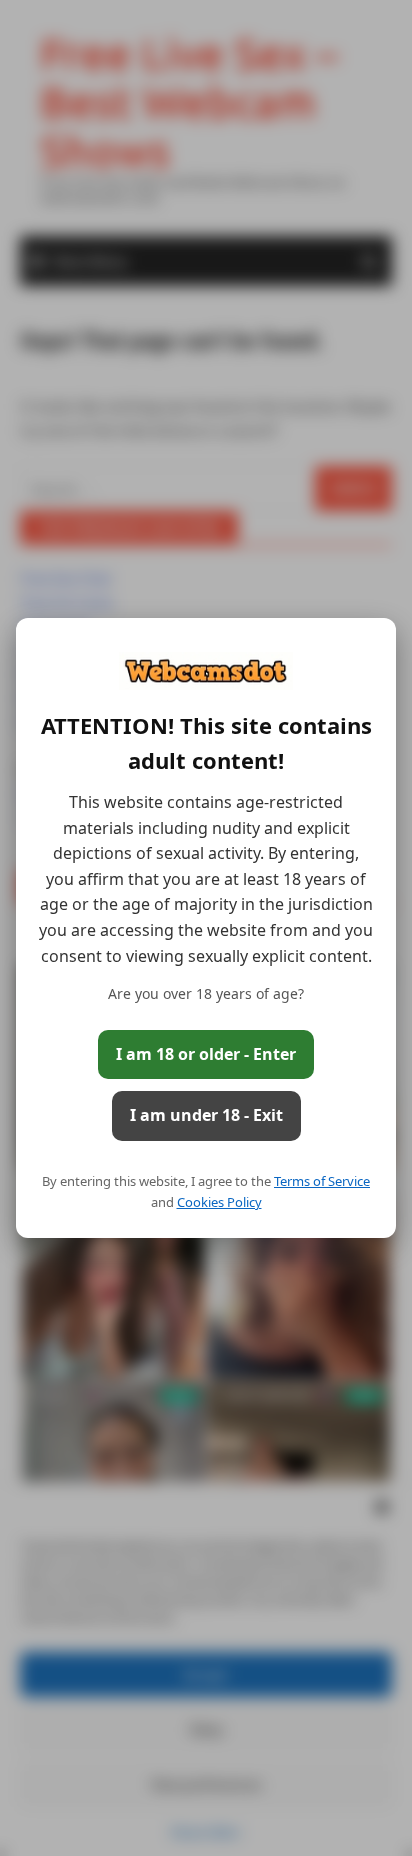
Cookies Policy (219, 1202)
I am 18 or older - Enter (206, 1054)
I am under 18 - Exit (206, 1115)
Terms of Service (322, 1181)
